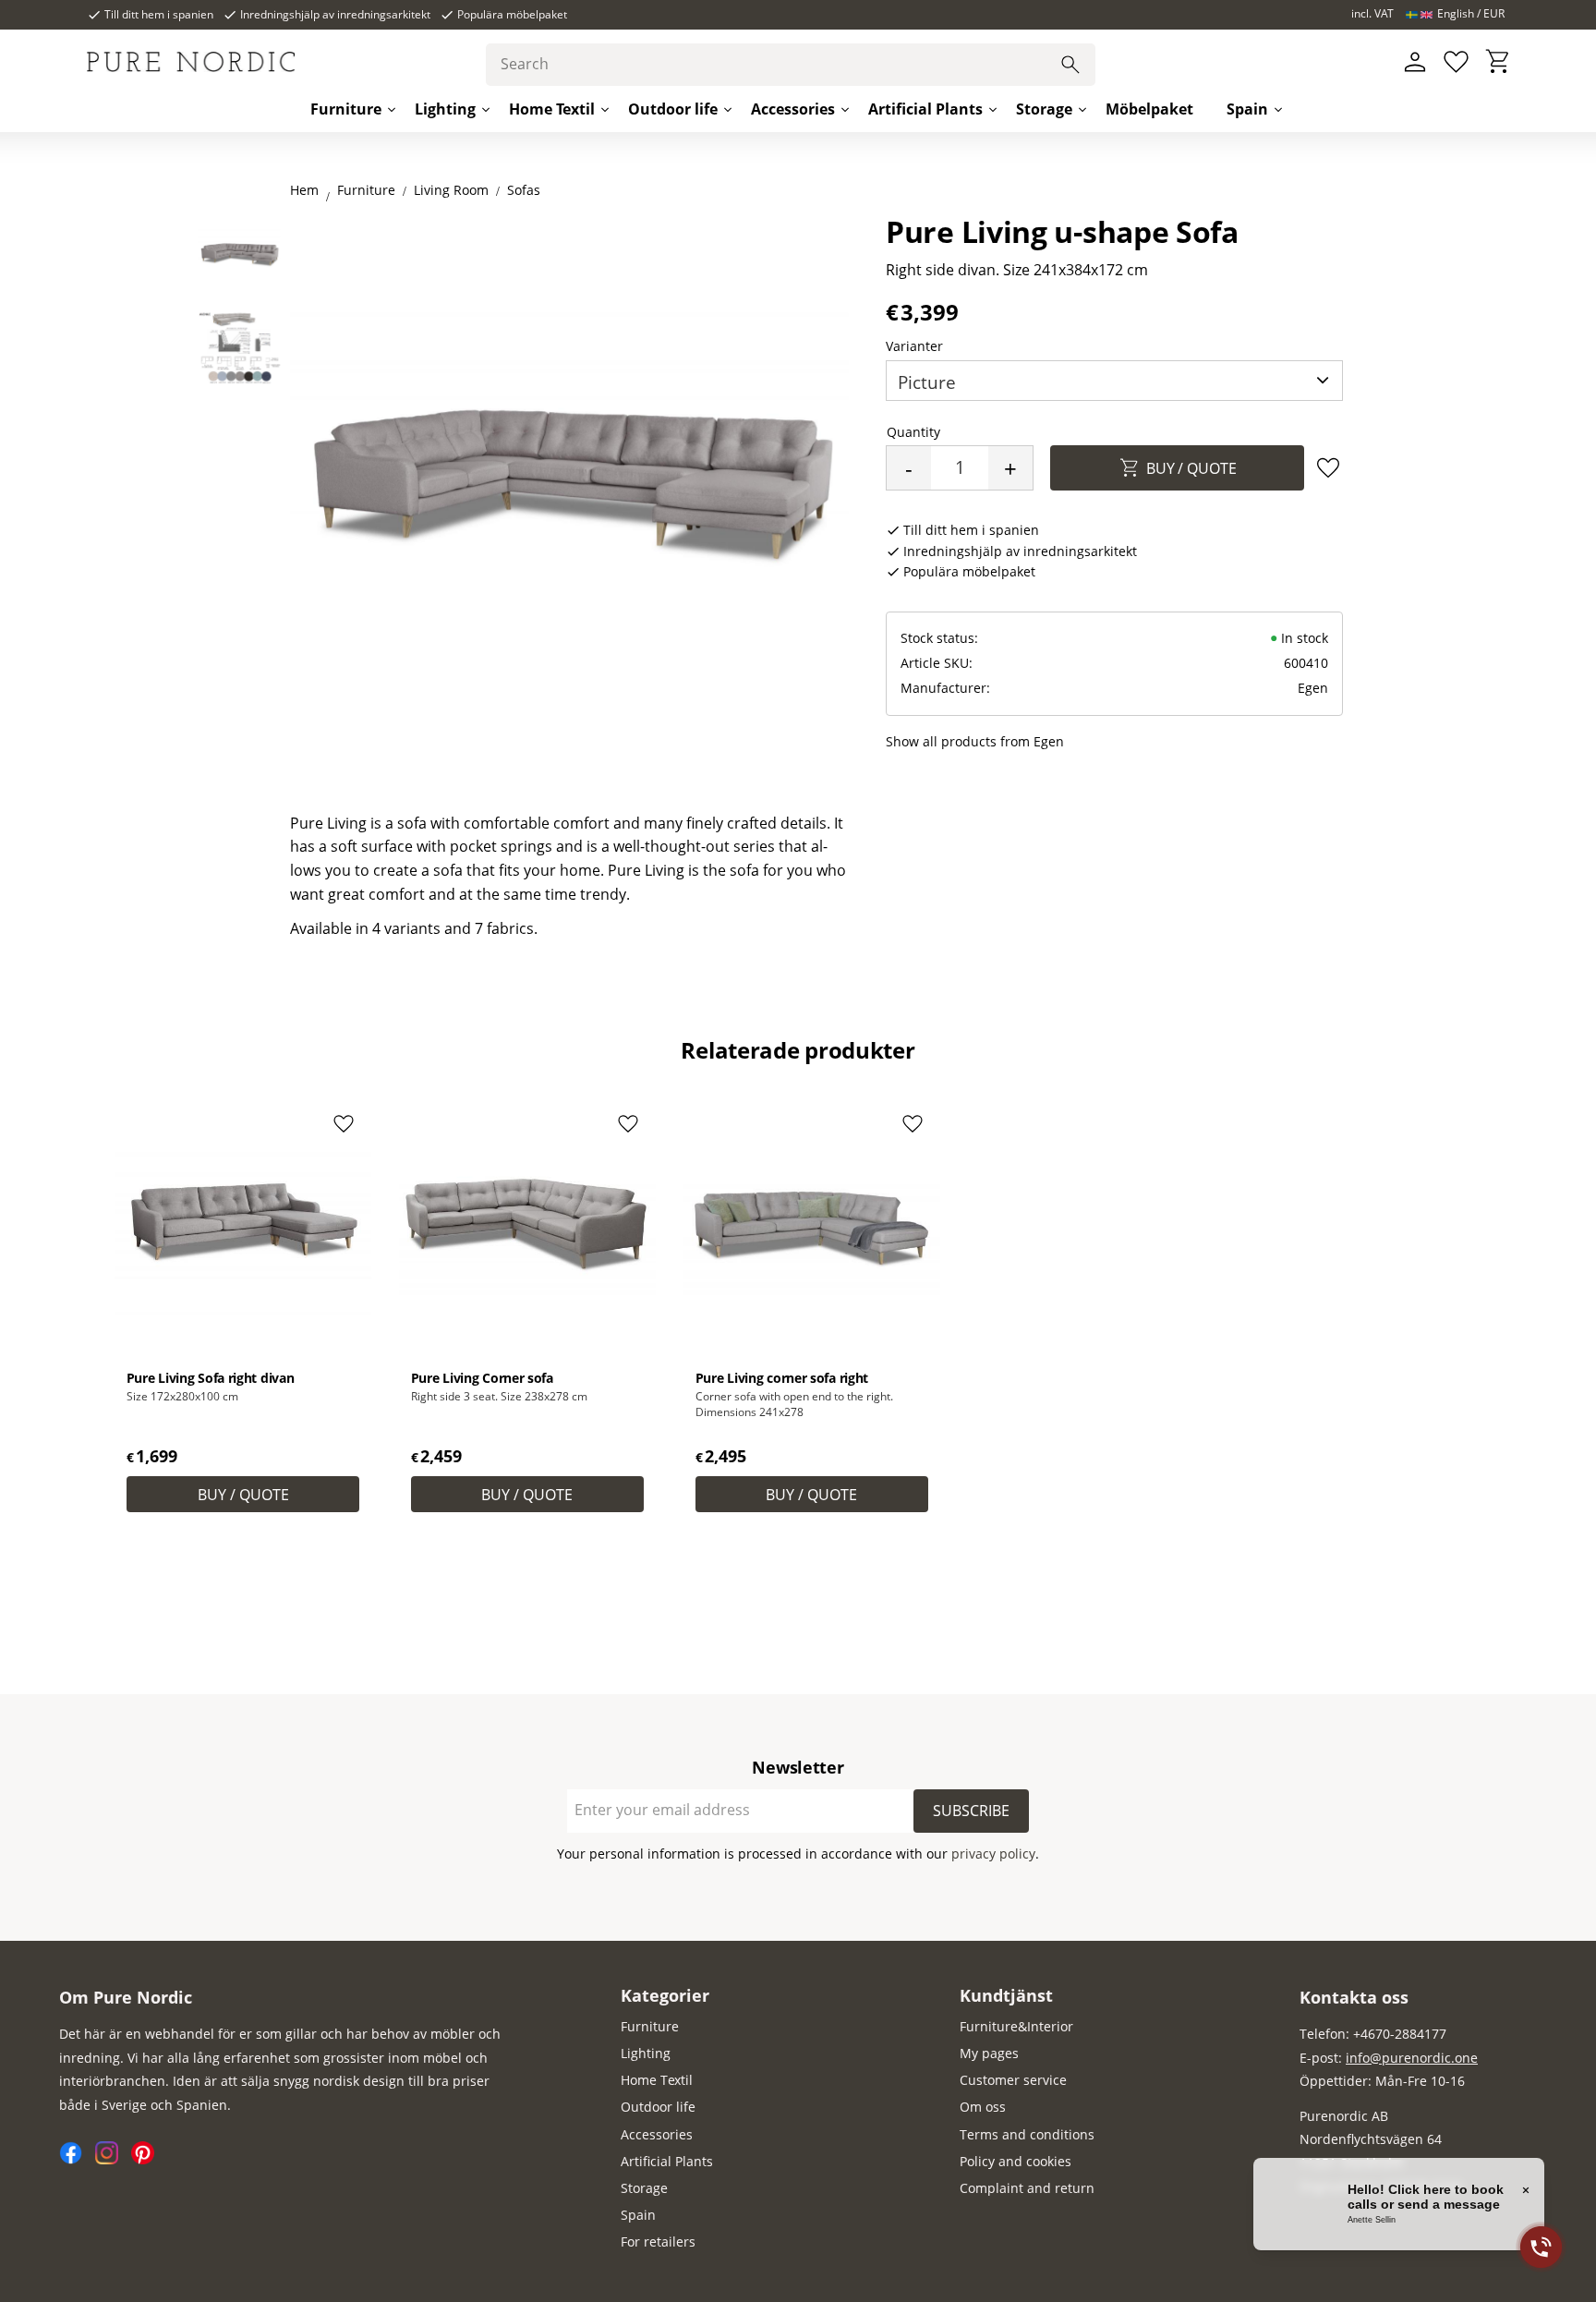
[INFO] (243, 1494)
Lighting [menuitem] (445, 109)
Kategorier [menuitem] (665, 1995)
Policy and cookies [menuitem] (1016, 2161)
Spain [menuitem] (1247, 109)
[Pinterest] (147, 2159)
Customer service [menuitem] (1013, 2080)
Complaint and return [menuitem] (1027, 2188)
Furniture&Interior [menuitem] (1016, 2026)
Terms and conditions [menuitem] (1027, 2134)
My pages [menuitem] (989, 2053)
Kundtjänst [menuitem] (1006, 1995)
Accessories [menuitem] (793, 109)
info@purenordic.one (1412, 2058)
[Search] (1070, 65)
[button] (1456, 62)
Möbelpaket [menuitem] (1149, 109)
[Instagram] (113, 2159)
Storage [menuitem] (1044, 109)
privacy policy (993, 1854)
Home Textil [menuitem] (552, 109)
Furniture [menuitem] (346, 109)
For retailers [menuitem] (658, 2241)
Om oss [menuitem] (983, 2107)
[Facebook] (77, 2159)
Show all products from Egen (975, 741)
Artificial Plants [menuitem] (925, 109)
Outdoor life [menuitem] (673, 109)
